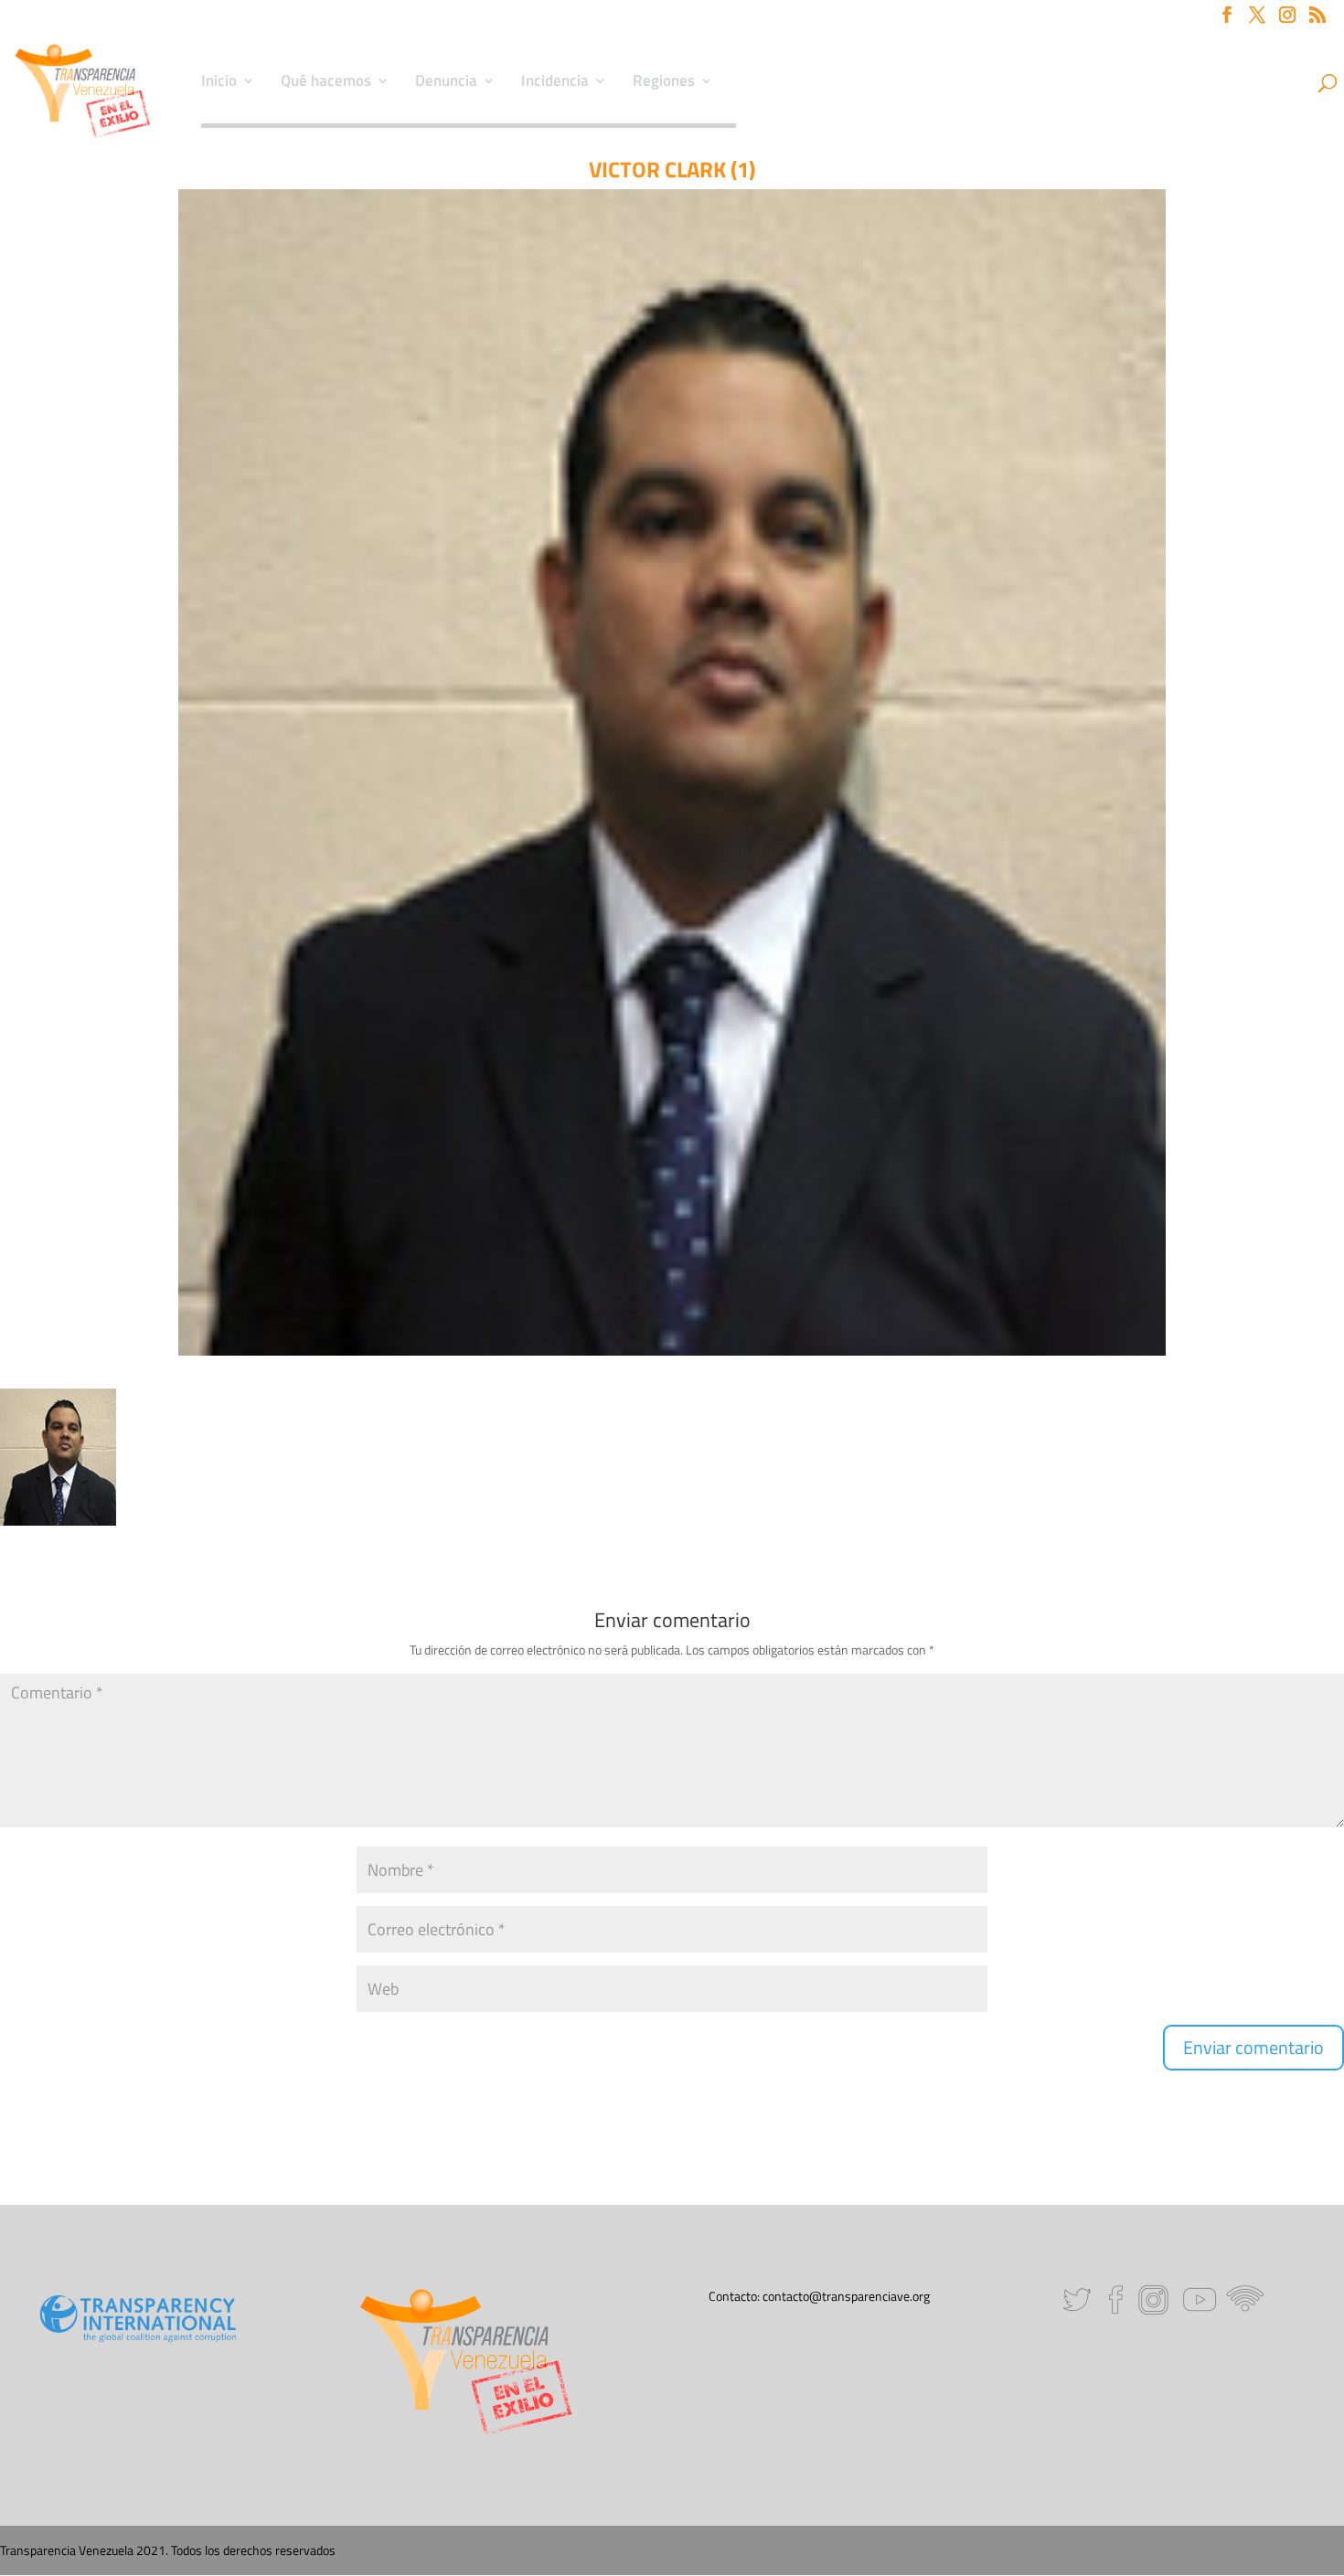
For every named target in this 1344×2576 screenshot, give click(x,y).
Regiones (664, 83)
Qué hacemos (326, 83)
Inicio (219, 83)
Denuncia (446, 83)
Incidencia (555, 83)
